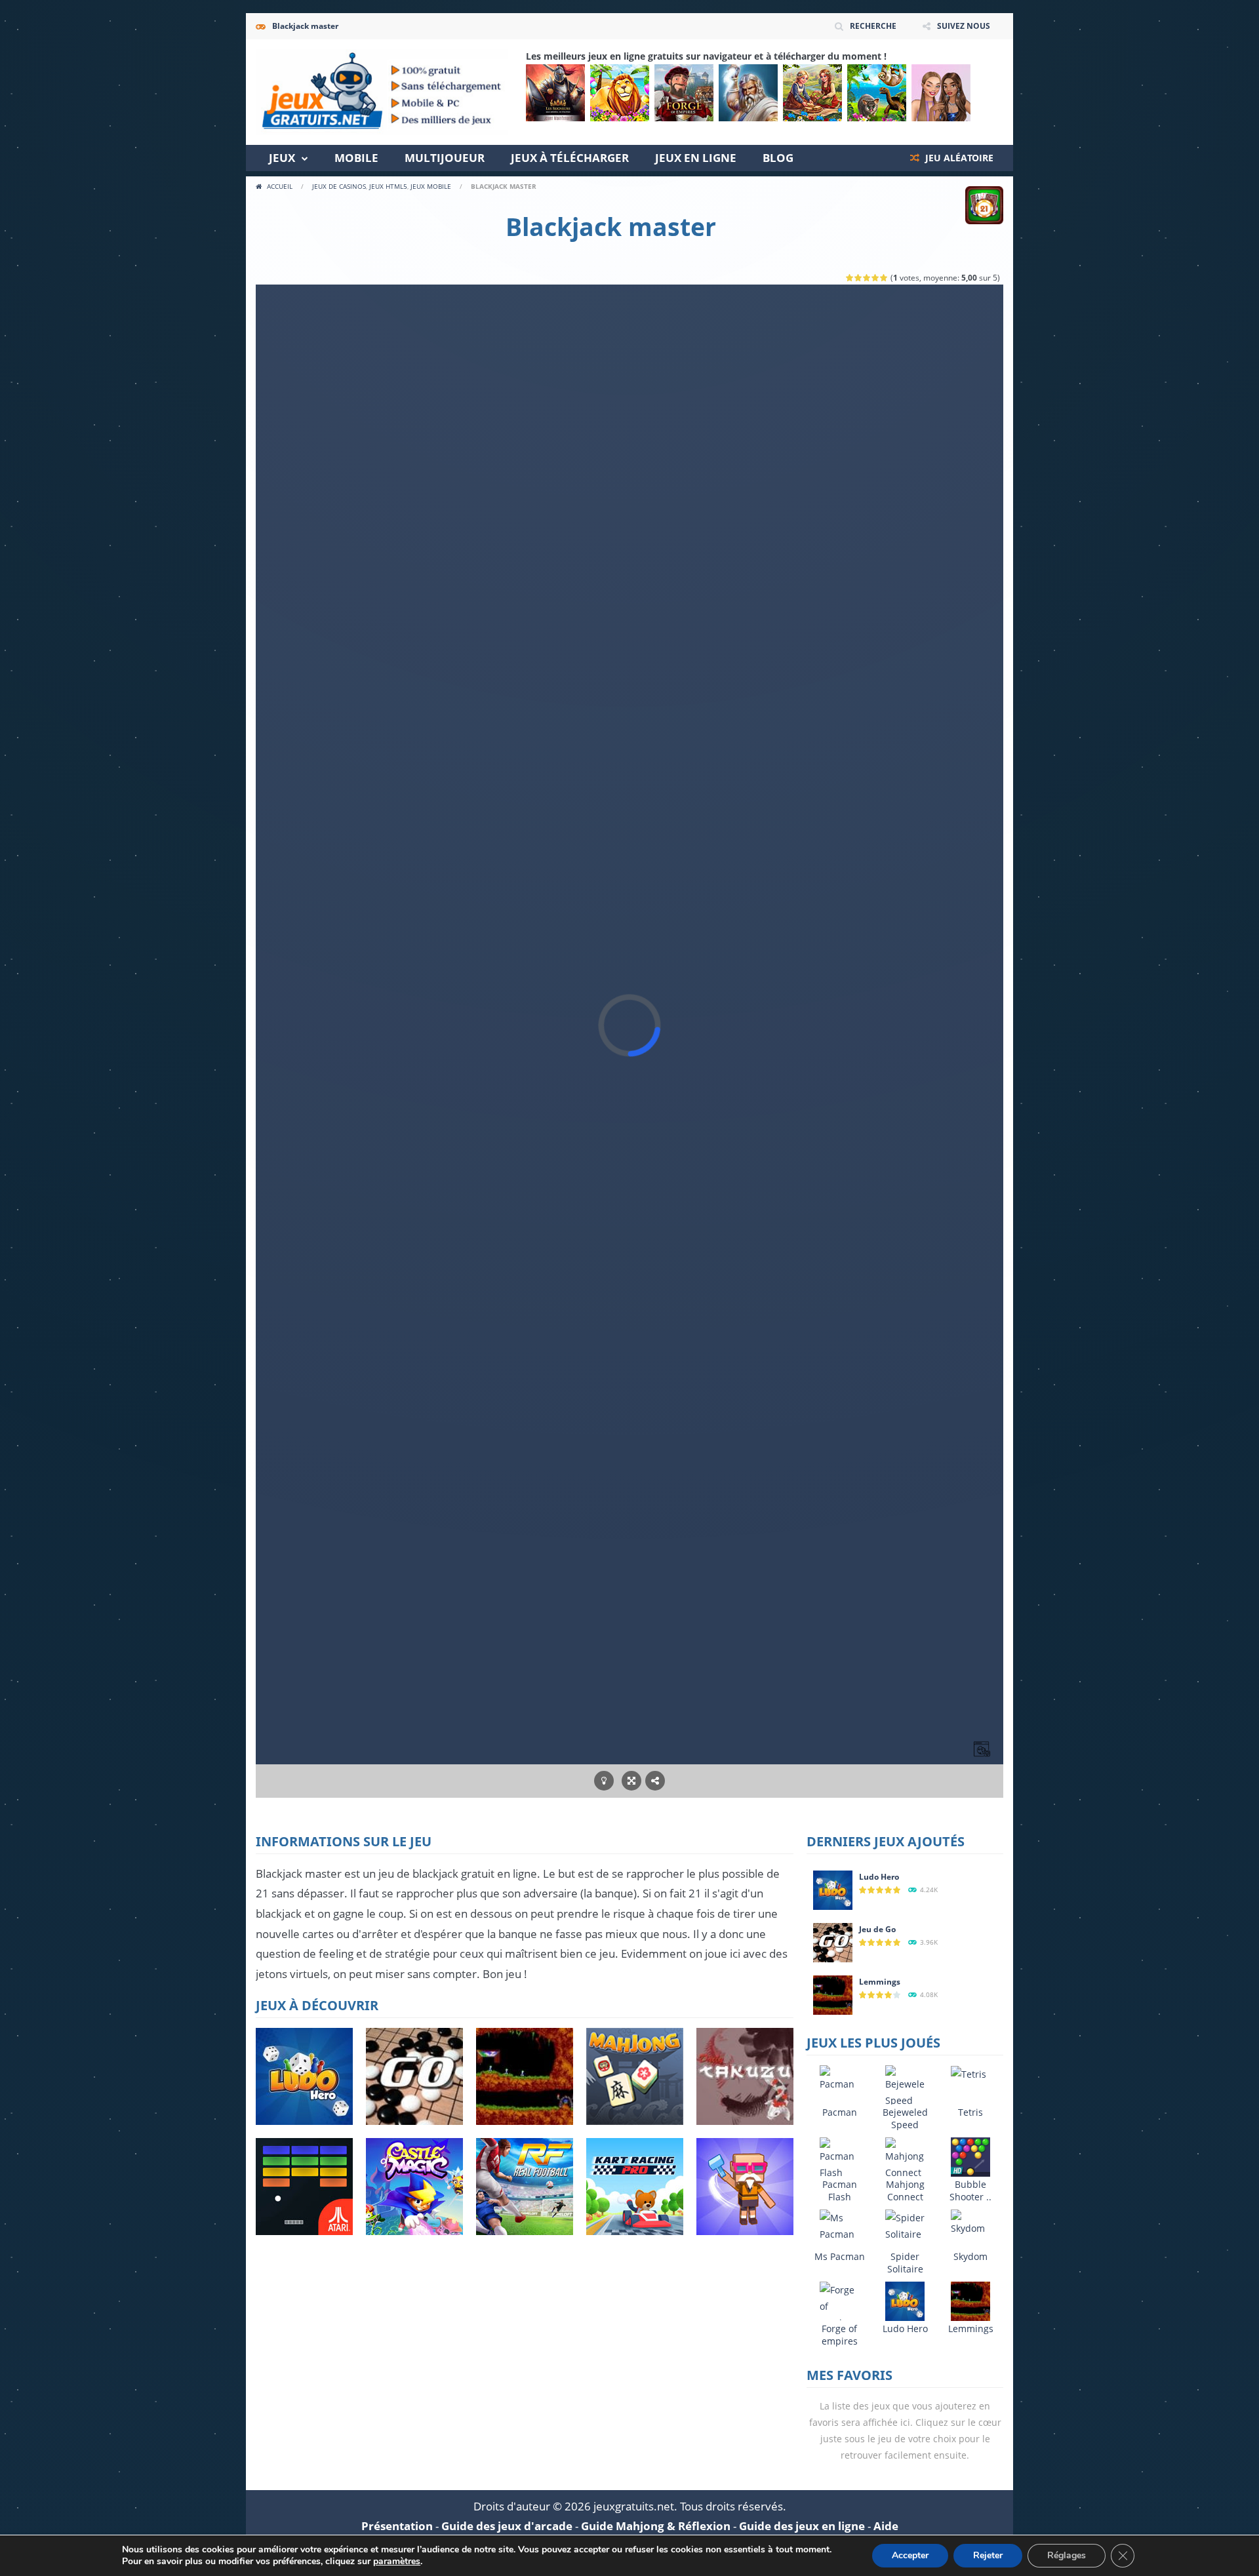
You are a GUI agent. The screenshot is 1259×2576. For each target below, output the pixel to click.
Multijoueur (445, 158)
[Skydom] (970, 2222)
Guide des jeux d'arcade (507, 2526)
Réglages (1067, 2555)
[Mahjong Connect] (905, 2158)
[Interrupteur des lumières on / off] (604, 1781)
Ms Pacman (840, 2256)
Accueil (280, 186)
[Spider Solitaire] (905, 2225)
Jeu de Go (877, 1929)
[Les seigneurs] (555, 93)
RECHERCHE (873, 26)
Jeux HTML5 (388, 186)
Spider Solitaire (905, 2263)
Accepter (910, 2555)
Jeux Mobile (431, 186)
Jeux (282, 158)
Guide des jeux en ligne (802, 2526)
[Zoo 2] (620, 93)
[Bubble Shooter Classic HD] (970, 2156)
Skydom (970, 2256)
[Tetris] (969, 2073)
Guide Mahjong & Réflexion (656, 2526)
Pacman (840, 2112)
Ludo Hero (879, 1877)
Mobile (356, 158)
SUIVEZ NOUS (964, 26)
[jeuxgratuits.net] (382, 91)
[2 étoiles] (859, 278)
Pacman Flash (840, 2190)
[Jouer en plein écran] (631, 1781)
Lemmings (880, 1982)
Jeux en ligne (696, 158)
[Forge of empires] (684, 93)
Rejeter (988, 2555)
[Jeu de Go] (833, 1942)
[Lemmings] (833, 1994)
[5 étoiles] (884, 278)
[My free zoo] (877, 93)
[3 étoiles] (867, 278)
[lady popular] (941, 93)
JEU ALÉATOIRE (958, 158)
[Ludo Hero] (833, 1889)
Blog (778, 158)
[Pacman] (839, 2077)
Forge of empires (840, 2335)
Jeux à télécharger (570, 158)
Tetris (970, 2112)
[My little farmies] (812, 93)
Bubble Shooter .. (970, 2190)
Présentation (397, 2526)
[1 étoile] (850, 278)
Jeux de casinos (339, 186)
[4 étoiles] (876, 278)
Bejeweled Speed (905, 2118)
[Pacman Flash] (839, 2158)
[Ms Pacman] (839, 2225)
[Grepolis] (748, 93)
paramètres (397, 2562)
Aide (886, 2526)
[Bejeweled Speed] (905, 2086)
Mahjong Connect (905, 2190)
